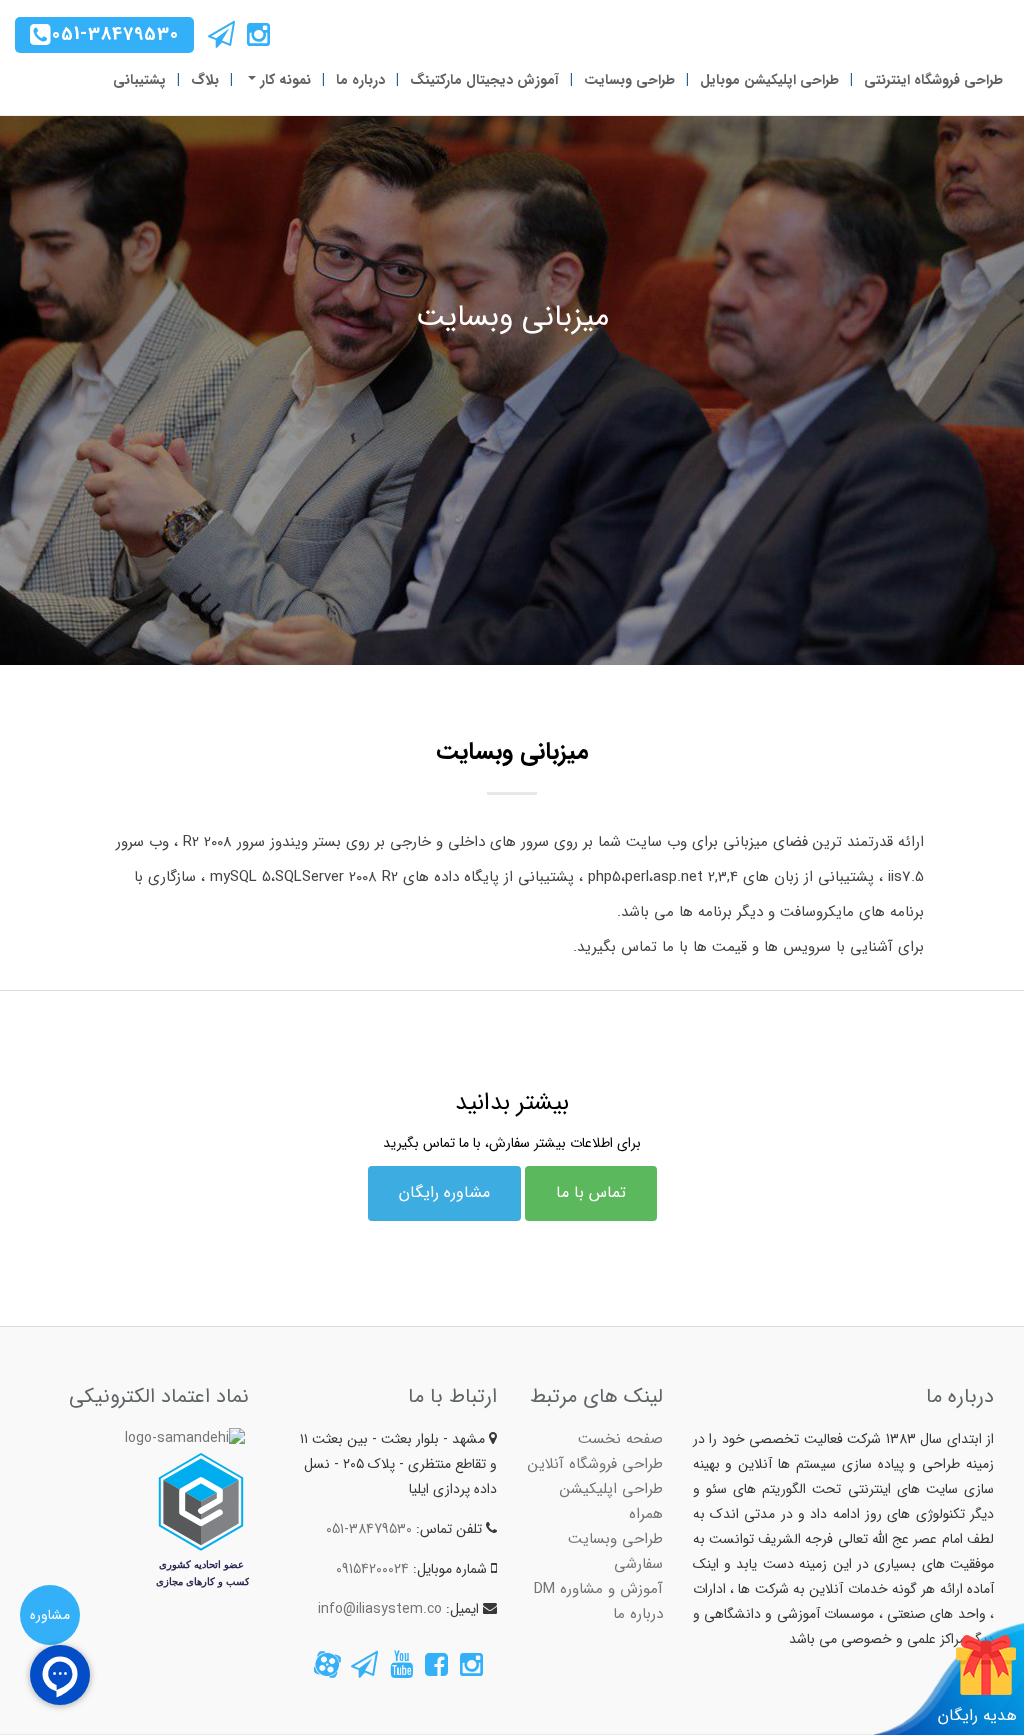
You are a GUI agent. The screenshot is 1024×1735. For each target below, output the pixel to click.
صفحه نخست (620, 1439)
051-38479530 (115, 34)
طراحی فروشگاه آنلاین (595, 1464)
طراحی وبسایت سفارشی (615, 1551)
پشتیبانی (139, 80)
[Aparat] (327, 1670)
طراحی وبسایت (629, 80)
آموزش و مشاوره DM (598, 1589)
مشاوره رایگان (444, 1192)
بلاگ (205, 80)
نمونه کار (283, 80)
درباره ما (360, 80)
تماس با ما (591, 1192)
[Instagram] (256, 40)
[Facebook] (434, 1670)
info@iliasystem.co (380, 1609)
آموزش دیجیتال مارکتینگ (484, 80)
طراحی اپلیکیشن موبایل (769, 80)
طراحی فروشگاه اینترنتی (933, 80)
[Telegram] (221, 40)
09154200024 (372, 1569)
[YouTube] (401, 1670)
